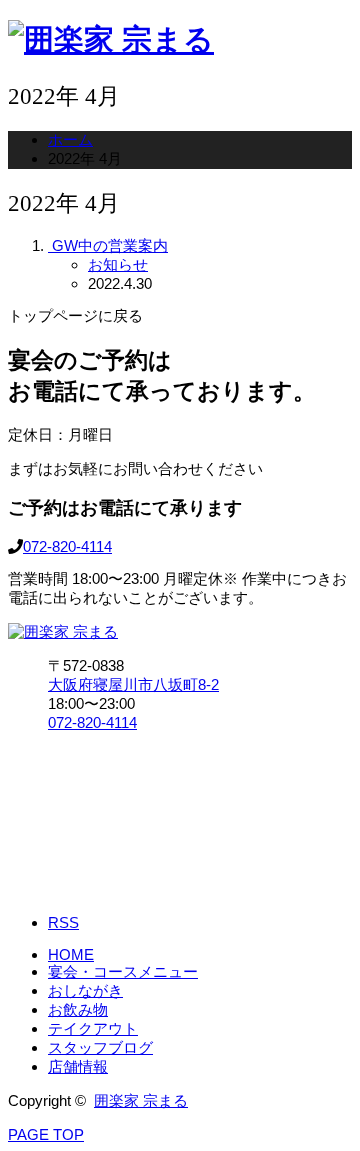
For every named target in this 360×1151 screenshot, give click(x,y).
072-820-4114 (67, 546)
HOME (71, 954)
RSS (63, 922)
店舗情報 (78, 1066)
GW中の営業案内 (110, 245)
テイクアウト (93, 1028)
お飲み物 (78, 1009)
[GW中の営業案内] (50, 245)
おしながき (85, 990)
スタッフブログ (100, 1047)
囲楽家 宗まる (141, 1100)
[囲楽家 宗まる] (111, 39)
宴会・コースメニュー (123, 971)
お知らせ (118, 264)
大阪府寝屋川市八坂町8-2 (133, 684)
